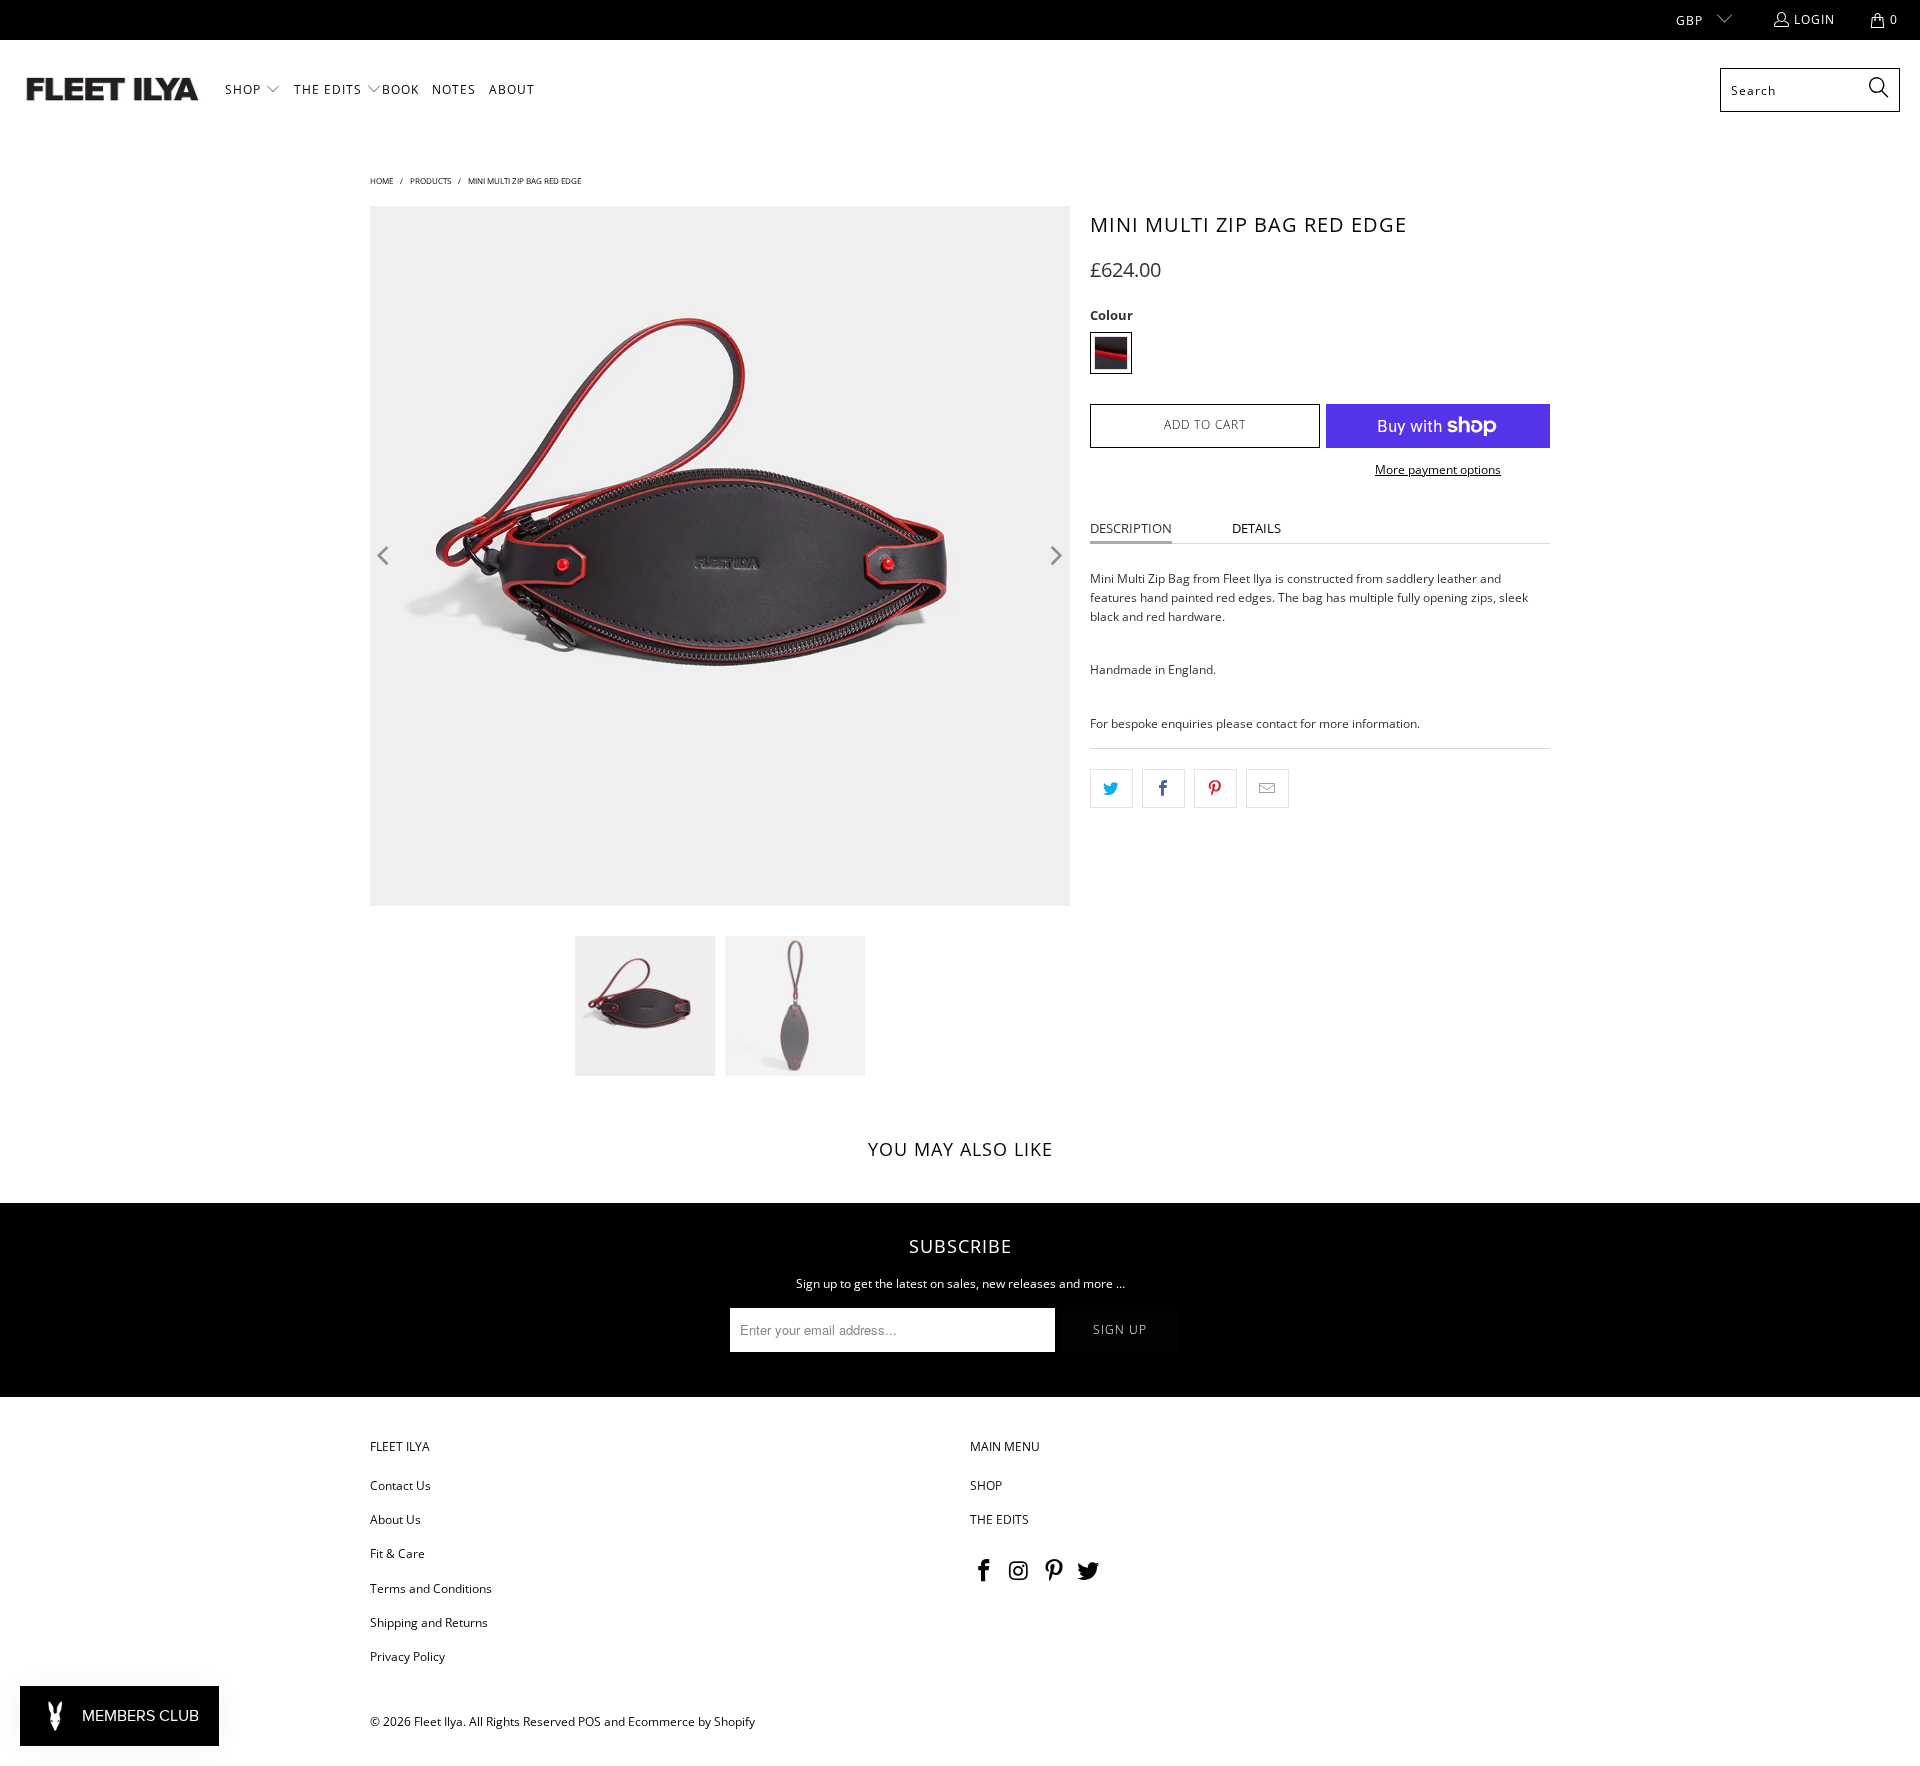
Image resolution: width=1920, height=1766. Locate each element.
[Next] (1055, 556)
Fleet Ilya (438, 1721)
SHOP (986, 1485)
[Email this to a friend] (1267, 788)
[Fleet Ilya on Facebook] (985, 1571)
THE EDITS (999, 1519)
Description (1131, 528)
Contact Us (400, 1485)
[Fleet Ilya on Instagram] (1020, 1571)
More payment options (1438, 469)
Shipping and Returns (429, 1622)
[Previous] (385, 556)
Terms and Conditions (431, 1588)
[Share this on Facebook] (1163, 788)
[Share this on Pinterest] (1215, 788)
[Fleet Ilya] (112, 90)
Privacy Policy (407, 1656)
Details (1256, 528)
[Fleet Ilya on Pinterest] (1054, 1571)
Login (1814, 19)
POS (589, 1721)
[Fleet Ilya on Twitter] (1089, 1571)
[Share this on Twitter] (1111, 788)
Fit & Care (397, 1553)
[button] (253, 90)
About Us (395, 1519)
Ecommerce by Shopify (691, 1721)
